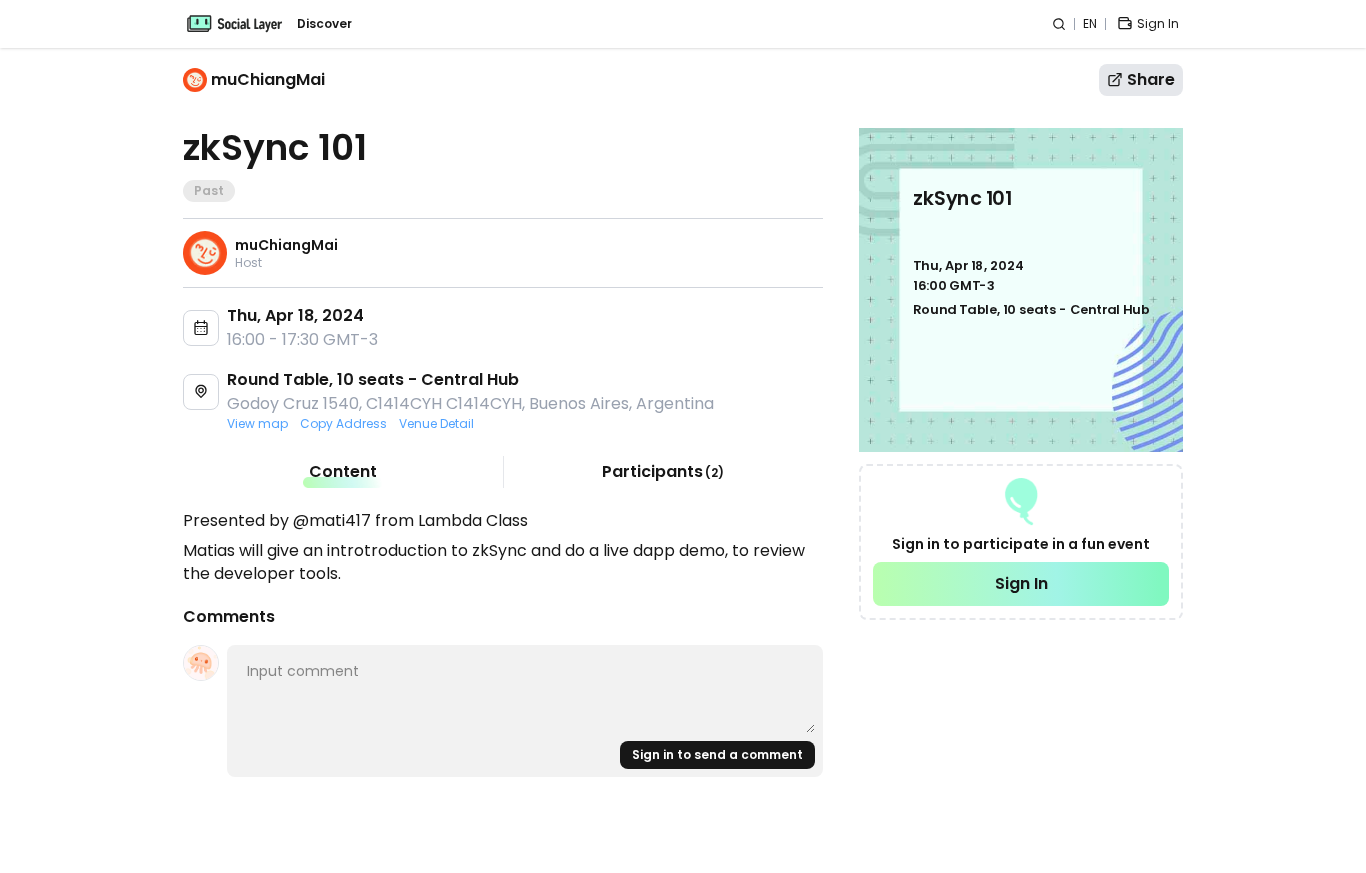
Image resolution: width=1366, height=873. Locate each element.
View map (257, 424)
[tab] (343, 472)
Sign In (1021, 583)
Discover (324, 24)
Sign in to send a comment (717, 754)
